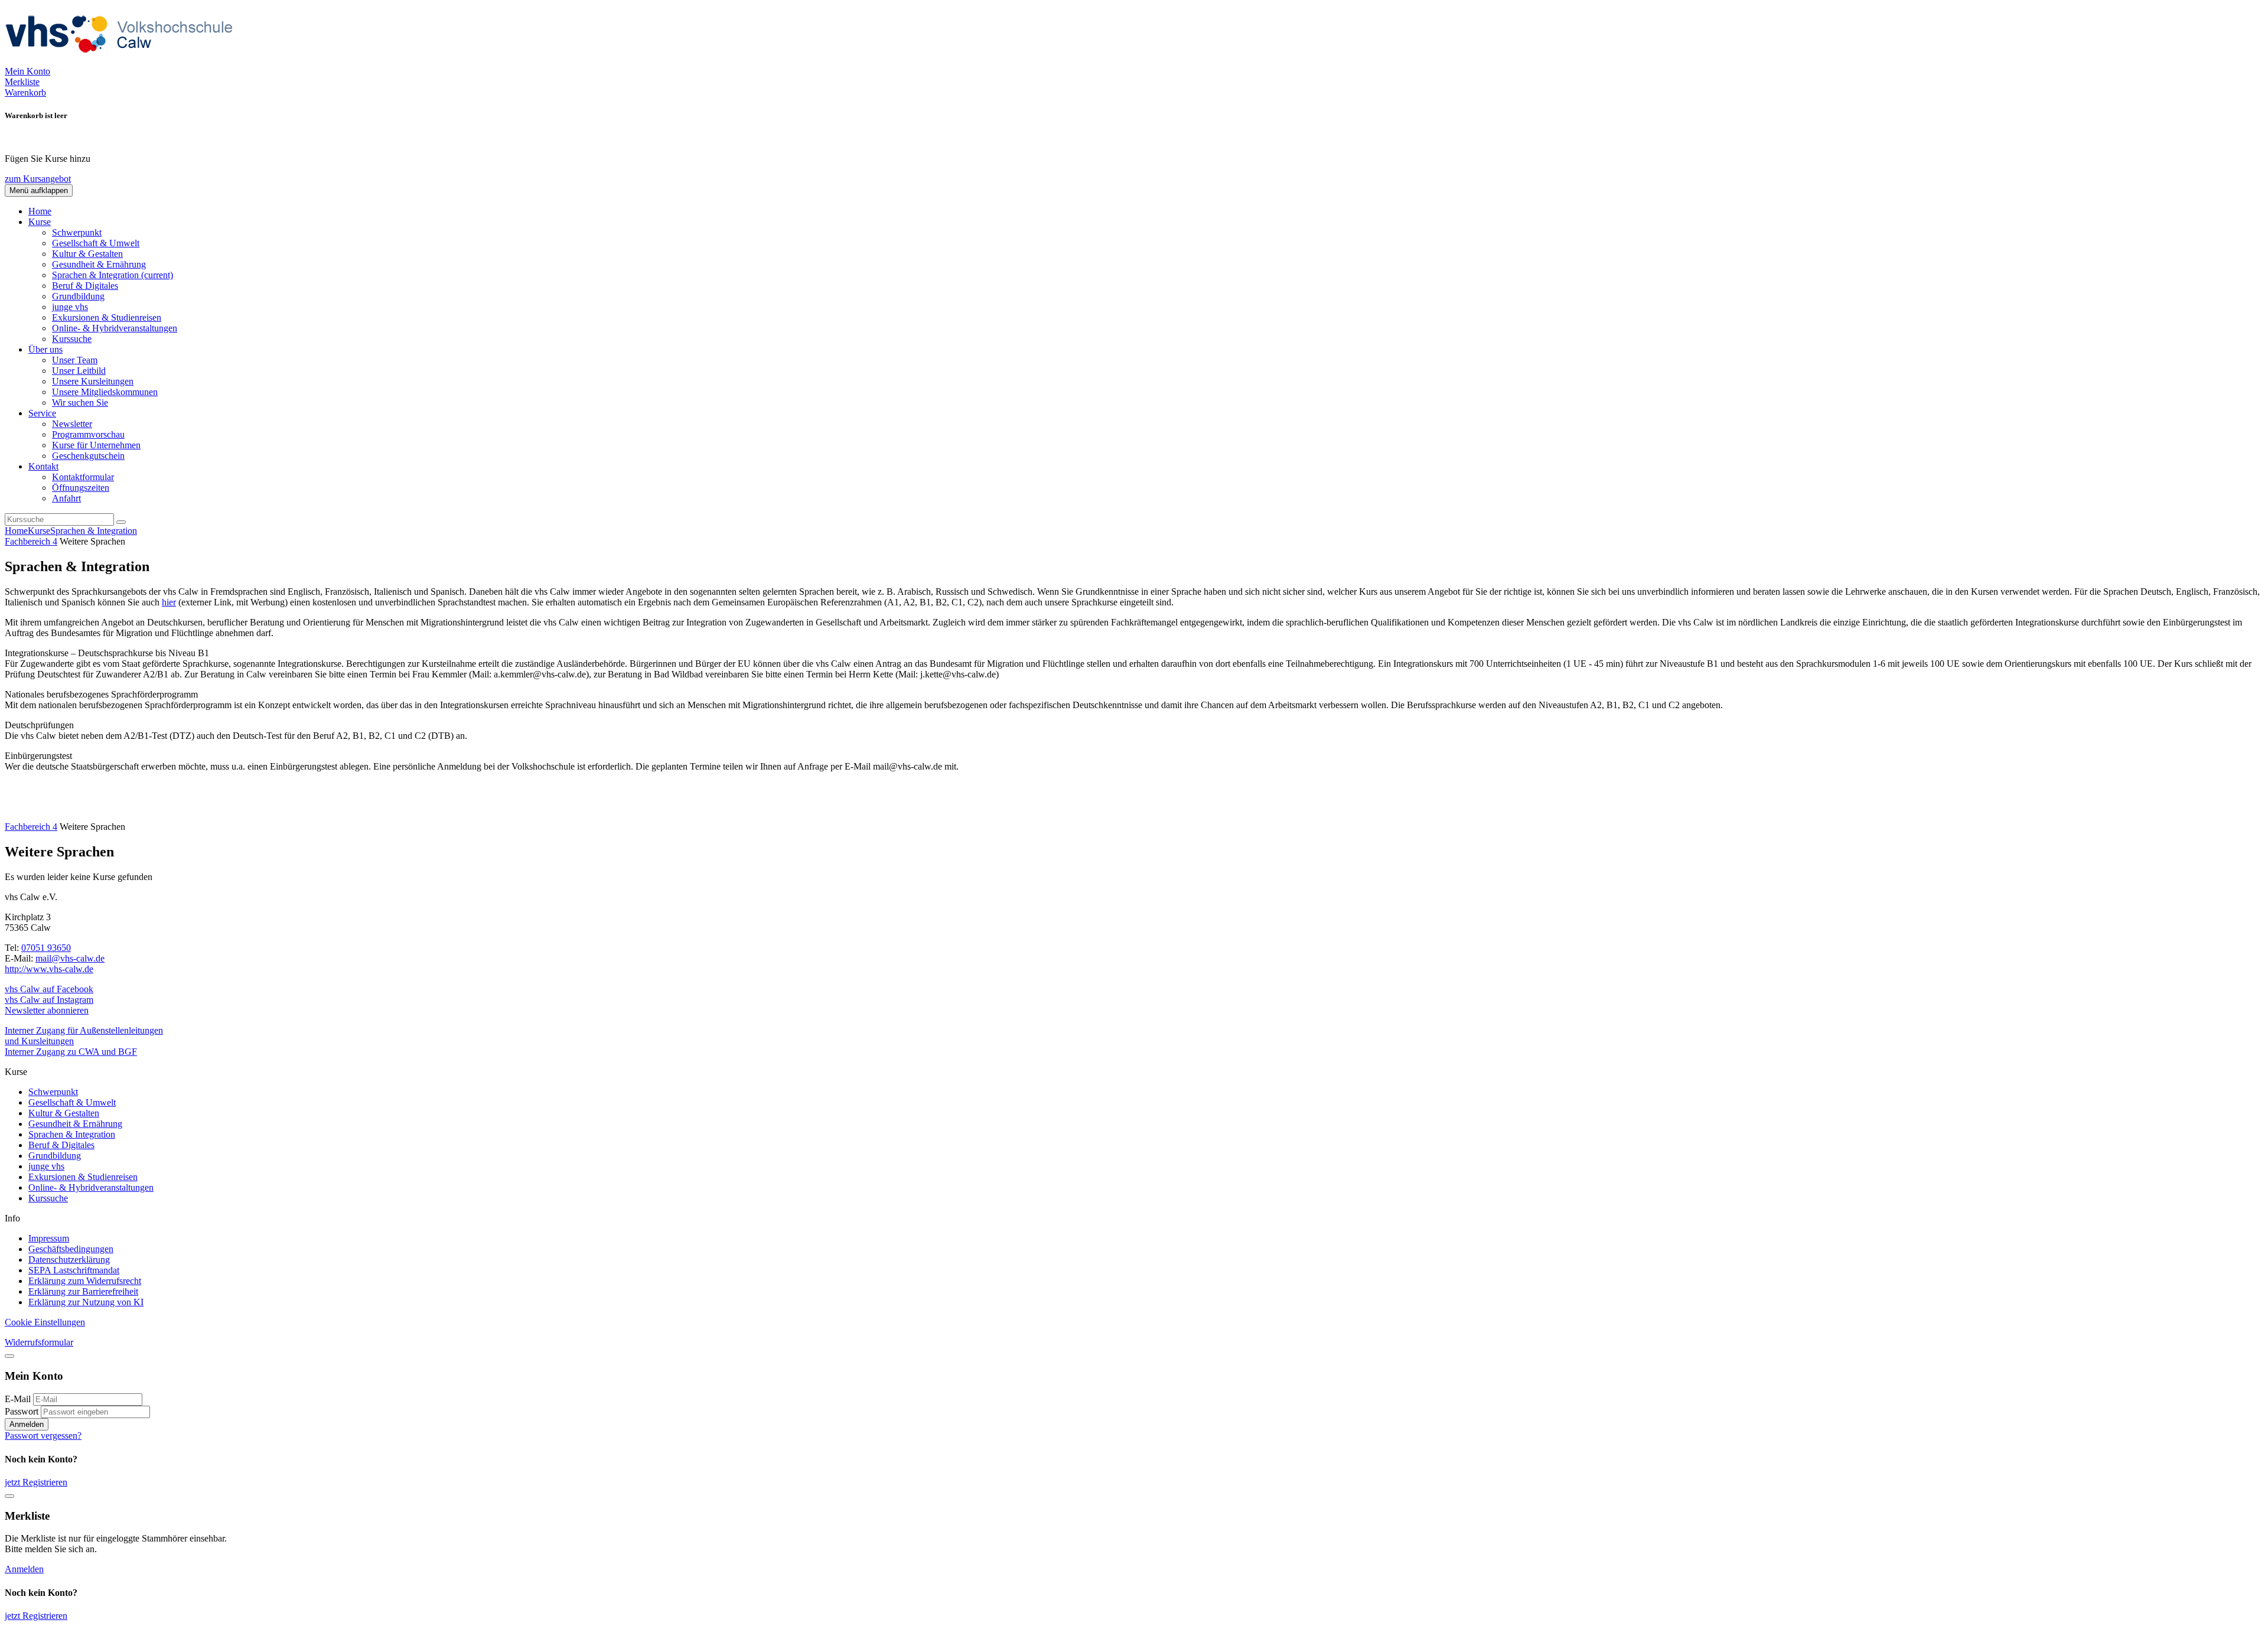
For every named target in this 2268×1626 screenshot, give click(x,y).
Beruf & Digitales (85, 286)
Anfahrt (66, 498)
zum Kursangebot (38, 179)
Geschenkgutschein (88, 456)
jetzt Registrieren (36, 1482)
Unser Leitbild (79, 371)
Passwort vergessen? (43, 1436)
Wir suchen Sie (80, 403)
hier (169, 602)
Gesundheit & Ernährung (99, 264)
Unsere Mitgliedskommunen (105, 392)
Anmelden (27, 1424)
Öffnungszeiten (81, 488)
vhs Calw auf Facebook (49, 989)
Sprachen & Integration (113, 275)
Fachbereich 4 (31, 541)
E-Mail (18, 1399)
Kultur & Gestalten (87, 254)
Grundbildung (78, 296)
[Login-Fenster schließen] (9, 1356)
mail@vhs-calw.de (70, 958)
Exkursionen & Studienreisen (107, 317)
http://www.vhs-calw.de (49, 969)
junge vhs (70, 307)
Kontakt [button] (43, 466)
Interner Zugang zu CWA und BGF (71, 1052)
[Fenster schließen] (9, 1496)
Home (40, 211)
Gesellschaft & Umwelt (96, 243)
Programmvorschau (88, 434)
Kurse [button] (40, 222)
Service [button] (42, 413)
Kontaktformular (83, 477)
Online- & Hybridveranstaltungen (115, 328)
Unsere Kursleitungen (93, 381)
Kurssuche (72, 339)
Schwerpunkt (77, 232)
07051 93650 (46, 948)
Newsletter (72, 424)
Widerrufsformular (39, 1342)
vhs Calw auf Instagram (49, 1000)
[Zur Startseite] (123, 61)
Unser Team (75, 360)
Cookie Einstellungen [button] (45, 1322)
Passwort (22, 1411)
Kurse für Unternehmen (96, 445)
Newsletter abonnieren (47, 1010)
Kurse (39, 531)
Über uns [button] (45, 349)
